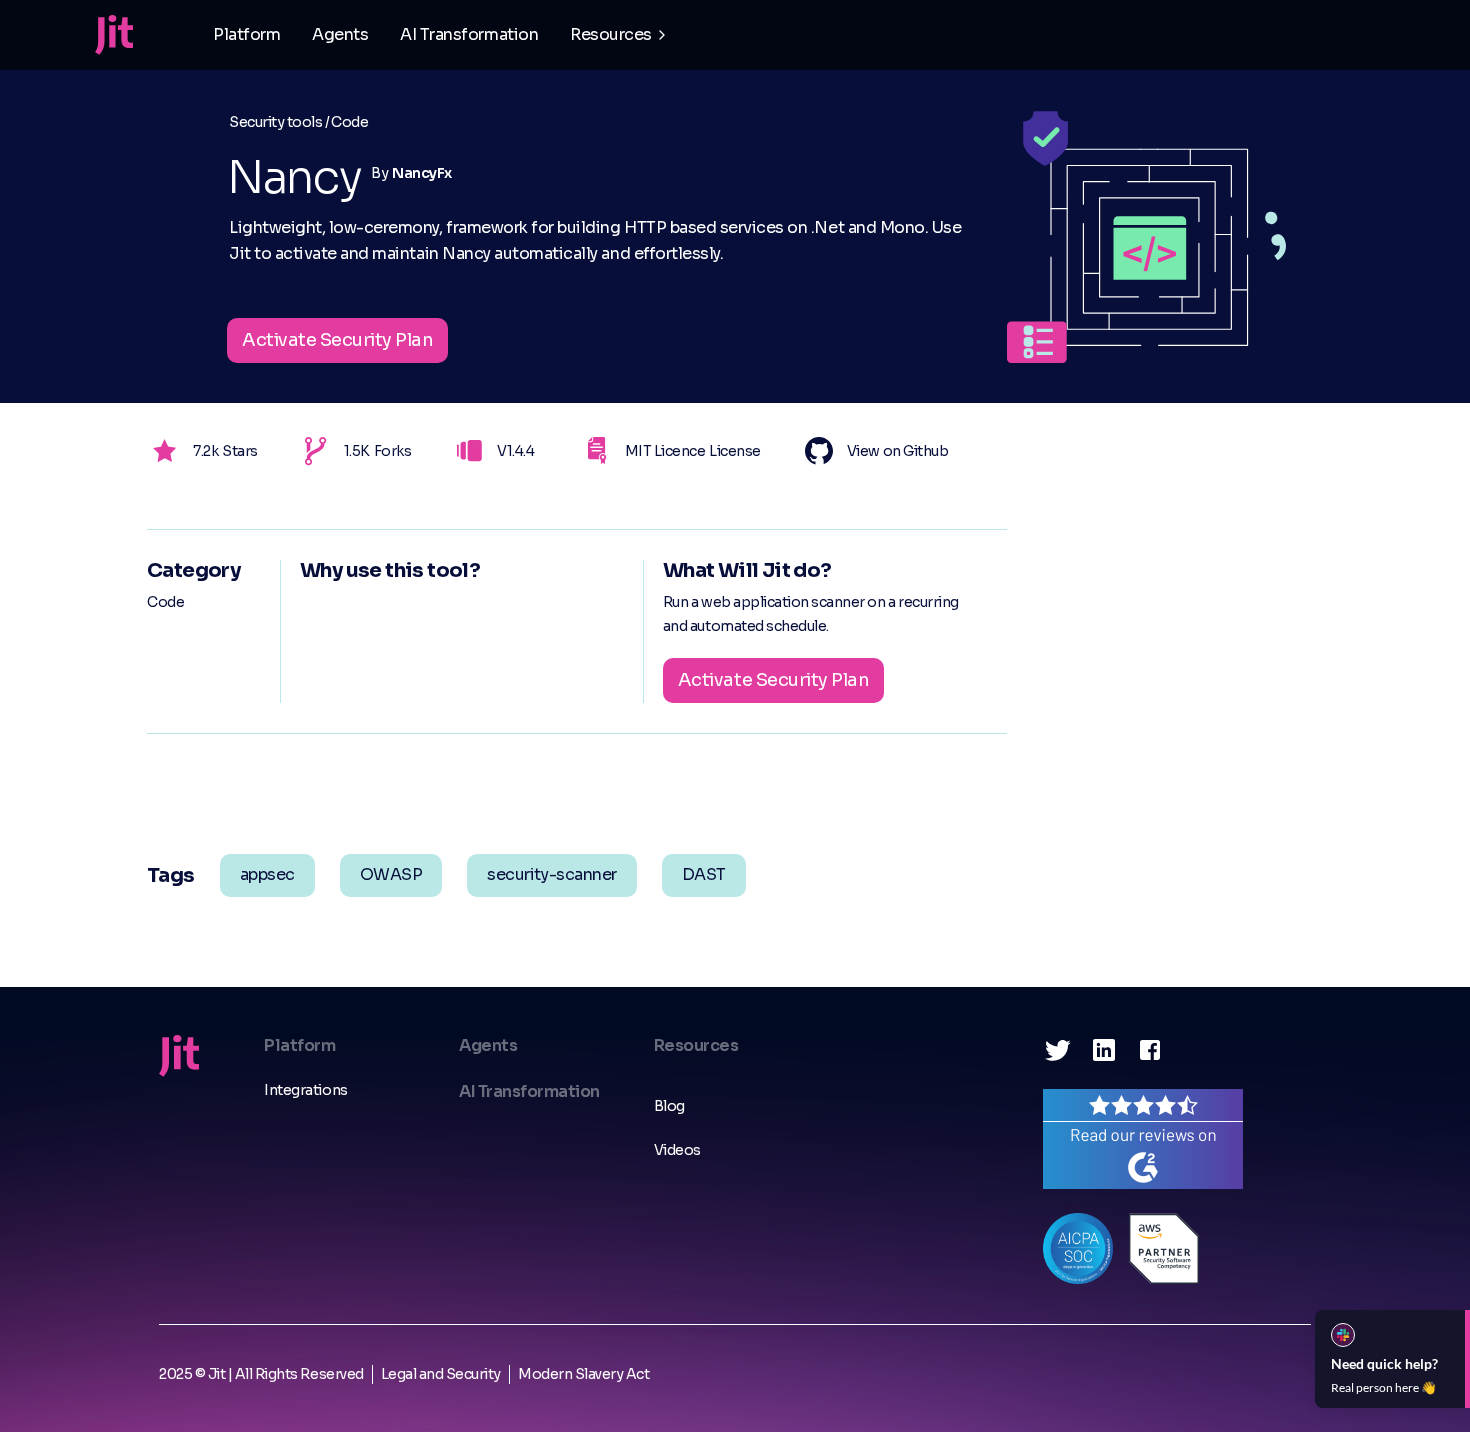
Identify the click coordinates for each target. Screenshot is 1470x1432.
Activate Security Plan (337, 340)
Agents (340, 34)
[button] (620, 35)
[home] (114, 35)
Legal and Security (441, 1374)
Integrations (305, 1090)
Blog (669, 1106)
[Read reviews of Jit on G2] (1143, 1137)
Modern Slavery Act (583, 1374)
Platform (246, 34)
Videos (677, 1150)
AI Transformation (469, 34)
